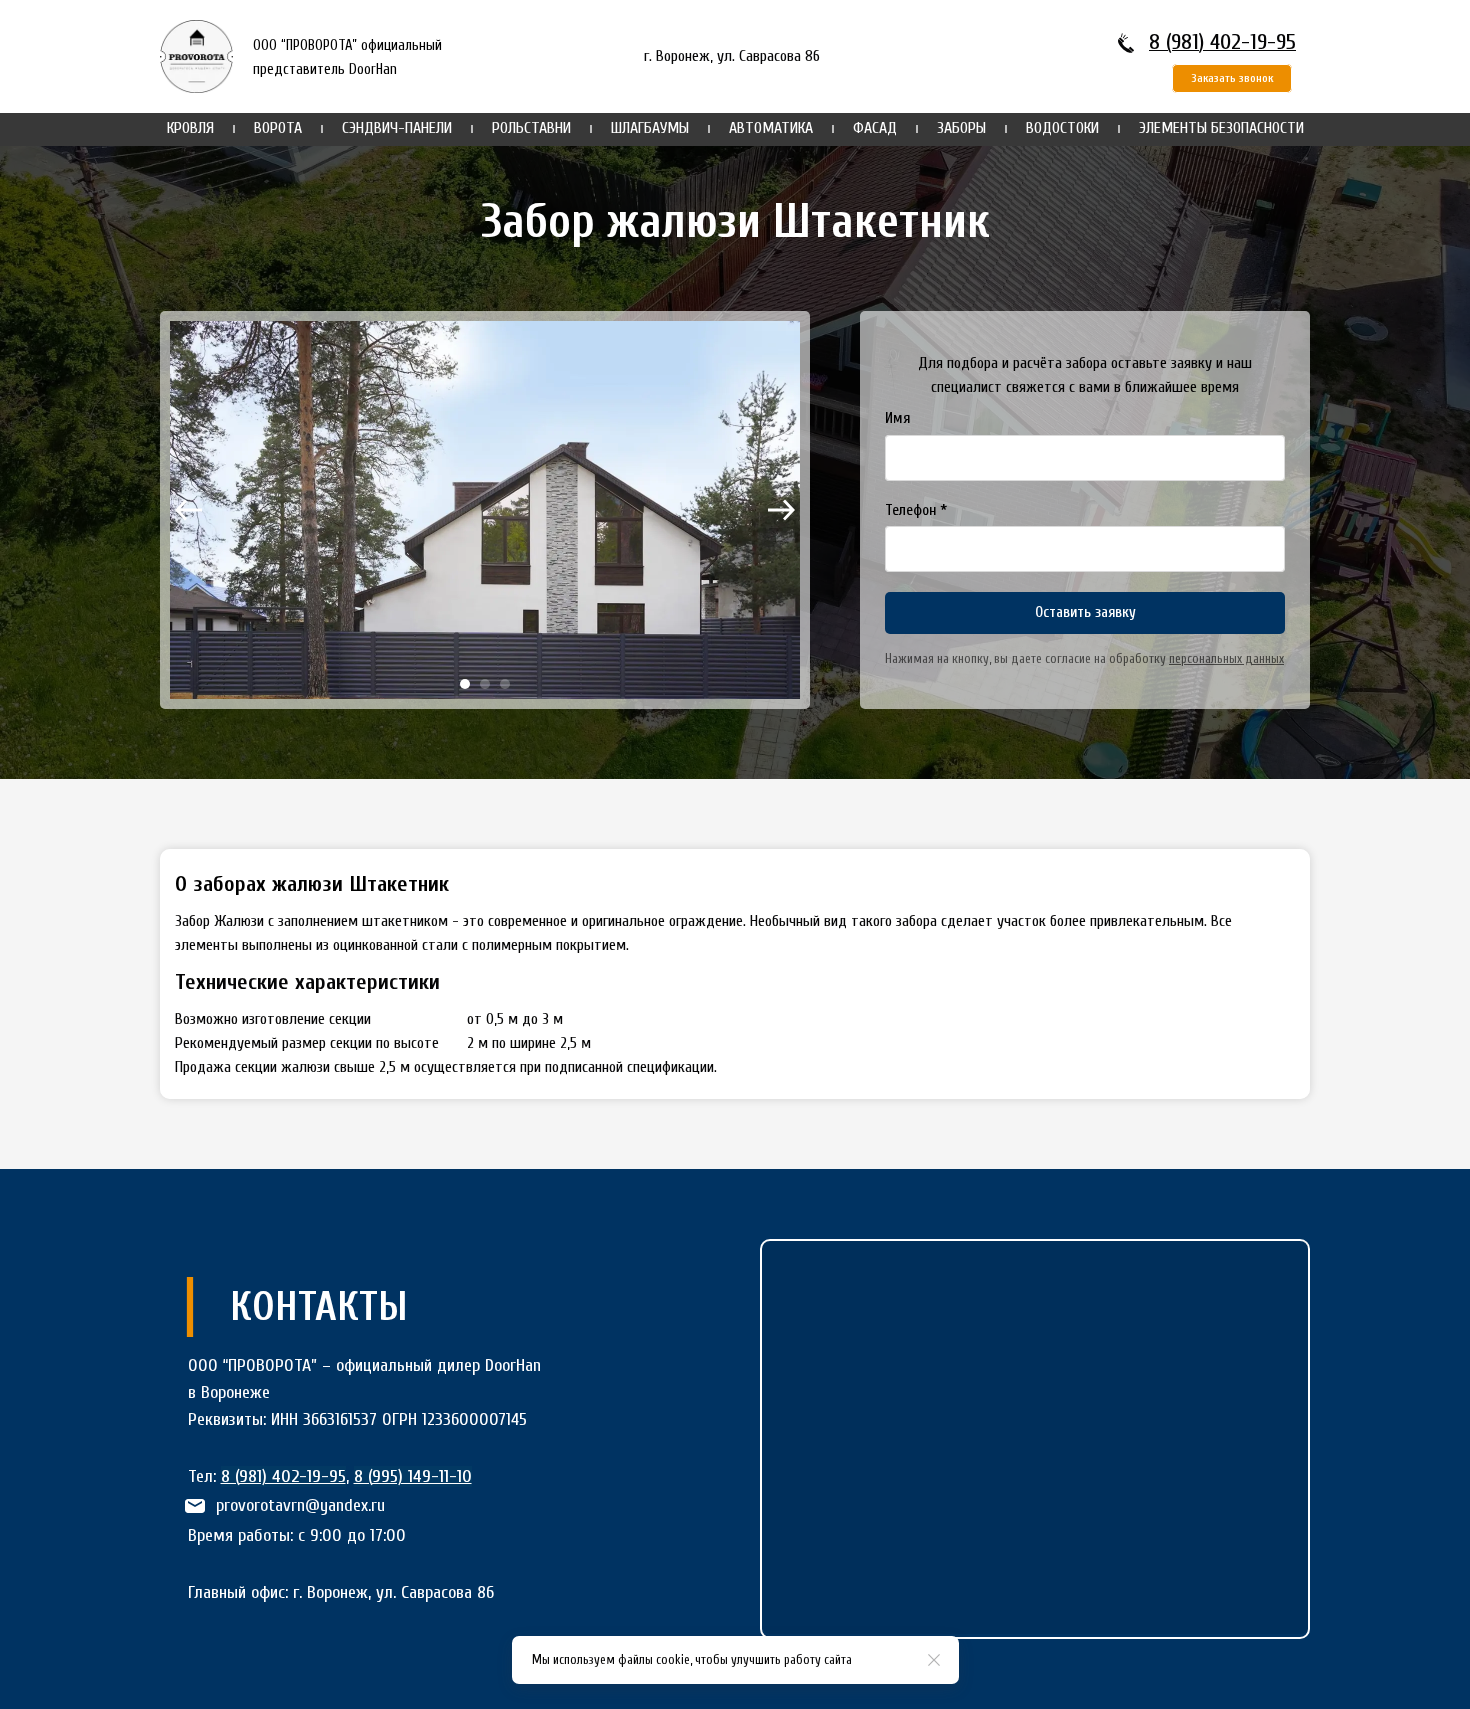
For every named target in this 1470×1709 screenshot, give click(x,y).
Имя (897, 418)
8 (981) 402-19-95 (1222, 42)
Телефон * (916, 510)
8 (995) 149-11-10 (413, 1476)
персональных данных (1226, 658)
